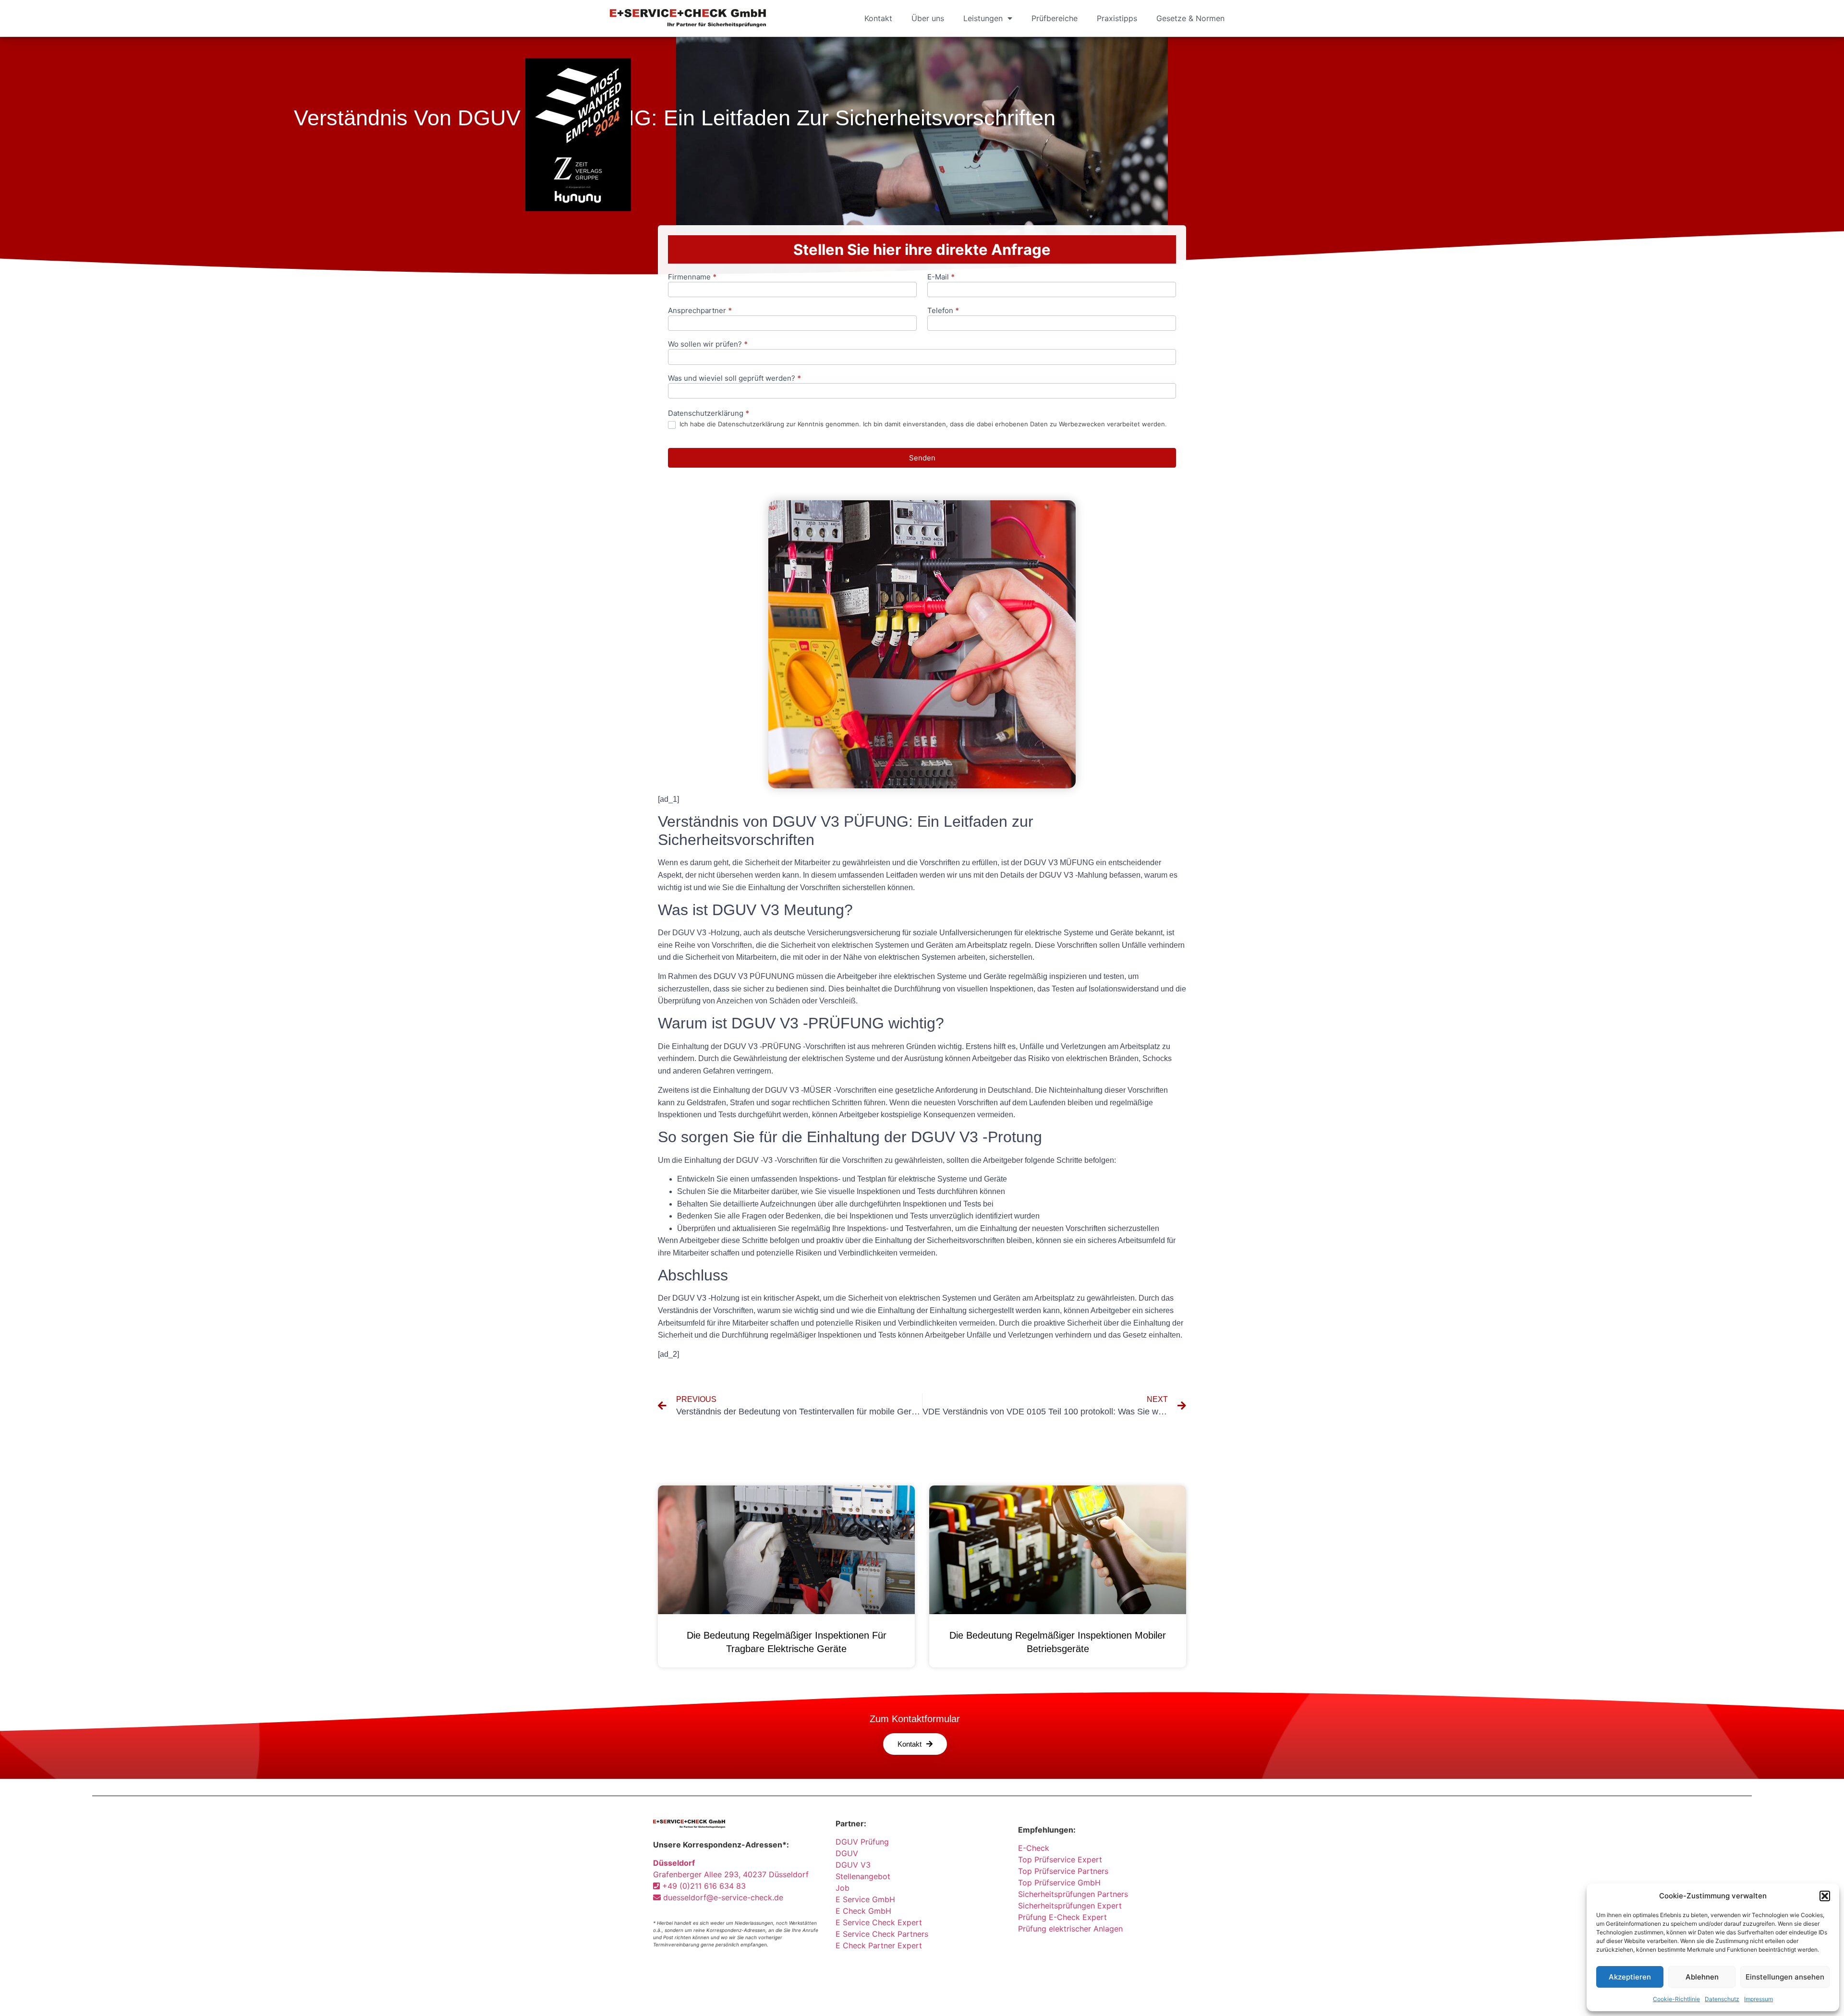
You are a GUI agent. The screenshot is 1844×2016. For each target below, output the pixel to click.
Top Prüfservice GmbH (1059, 1883)
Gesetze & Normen (1190, 18)
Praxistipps (1117, 18)
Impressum (1759, 1999)
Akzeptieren (1630, 1977)
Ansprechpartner (700, 311)
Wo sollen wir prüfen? (708, 344)
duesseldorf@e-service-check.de (722, 1897)
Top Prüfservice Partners (1063, 1871)
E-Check (1034, 1848)
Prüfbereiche (1055, 18)
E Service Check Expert (881, 1922)
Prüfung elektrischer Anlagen (1070, 1929)
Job (843, 1888)
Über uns (928, 18)
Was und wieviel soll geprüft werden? (734, 379)
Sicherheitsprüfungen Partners (1073, 1894)
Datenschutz (1722, 1999)
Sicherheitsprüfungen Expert (1070, 1906)
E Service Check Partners (882, 1934)
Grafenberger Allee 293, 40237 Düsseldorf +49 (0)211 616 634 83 (731, 1874)
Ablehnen (1702, 1977)
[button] (1825, 1896)
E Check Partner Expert (879, 1945)
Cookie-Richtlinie (1676, 1999)
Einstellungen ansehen (1785, 1977)
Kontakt (878, 18)
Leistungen (983, 18)
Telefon (943, 311)
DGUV (847, 1853)
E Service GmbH (865, 1899)
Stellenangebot (863, 1876)
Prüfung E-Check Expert (1062, 1917)
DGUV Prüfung (862, 1842)
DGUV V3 (853, 1865)
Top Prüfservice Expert (1060, 1859)
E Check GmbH (863, 1911)
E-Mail (941, 277)
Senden (922, 458)
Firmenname (692, 277)
